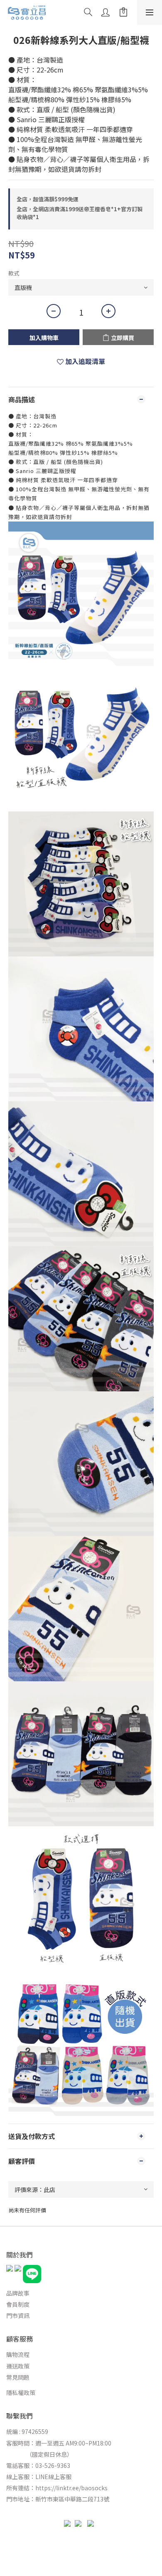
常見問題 (18, 2377)
